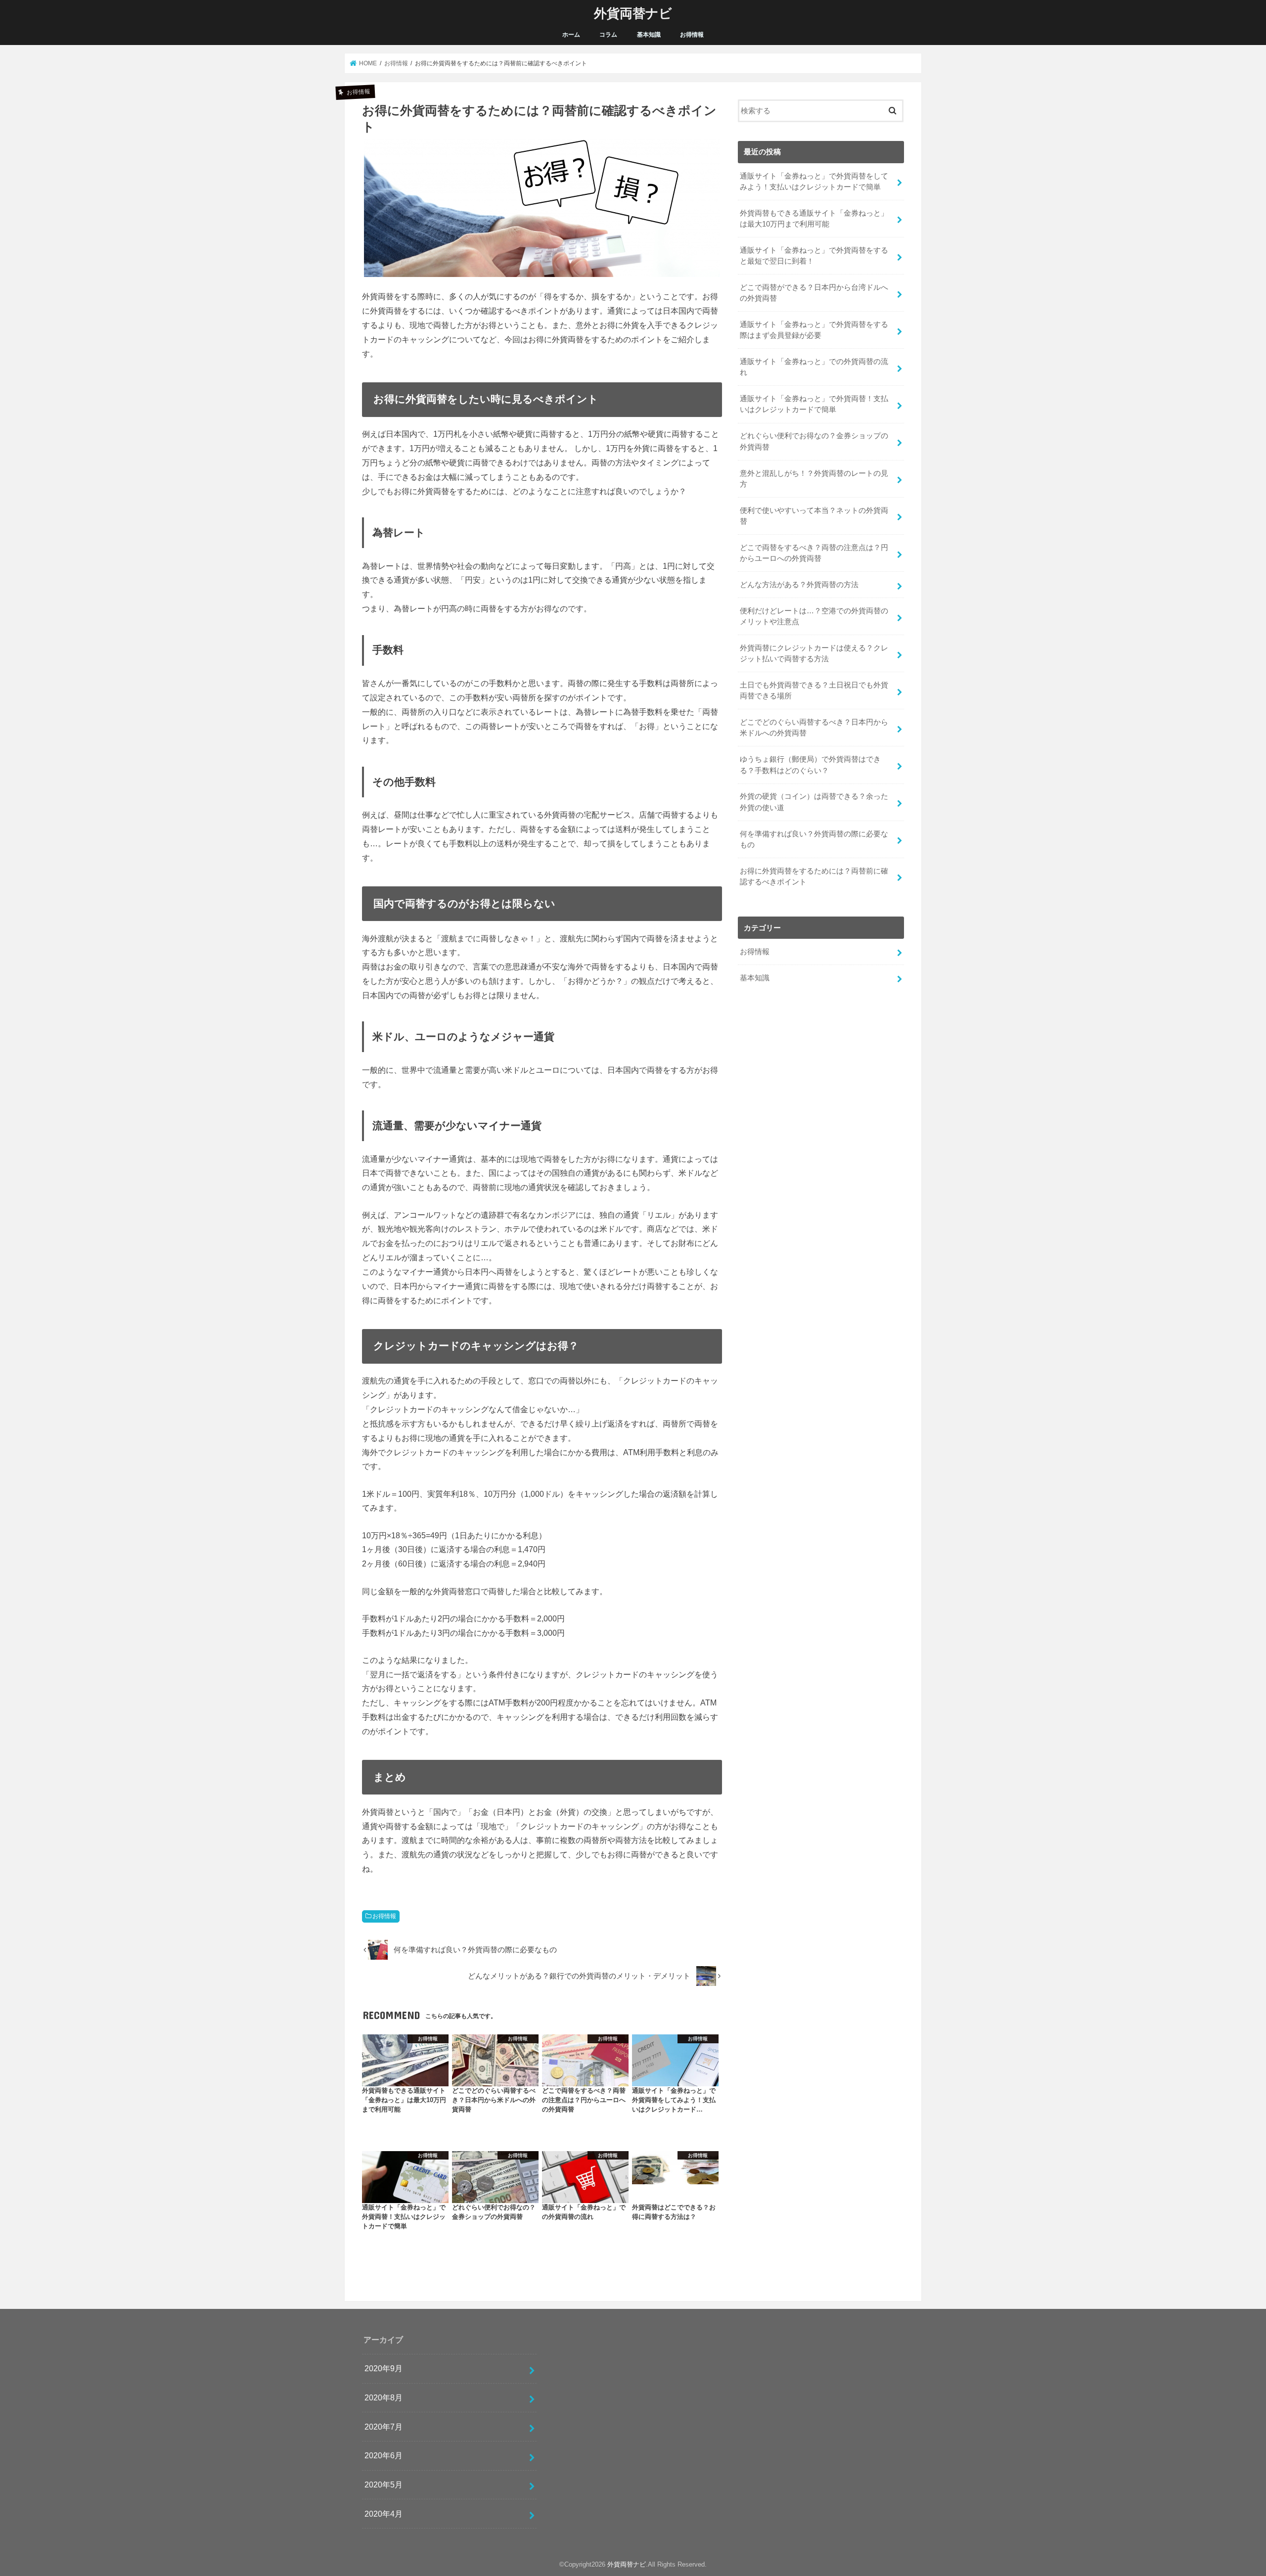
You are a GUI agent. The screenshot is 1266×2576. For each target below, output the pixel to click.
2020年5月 (384, 2484)
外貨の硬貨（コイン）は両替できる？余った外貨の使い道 (814, 802)
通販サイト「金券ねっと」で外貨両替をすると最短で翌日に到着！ (814, 256)
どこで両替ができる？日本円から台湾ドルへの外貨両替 (814, 293)
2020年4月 (384, 2514)
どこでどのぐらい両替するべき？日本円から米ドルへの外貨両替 (814, 728)
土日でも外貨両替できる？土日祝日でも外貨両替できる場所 (814, 690)
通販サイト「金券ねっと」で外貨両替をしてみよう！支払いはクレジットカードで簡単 (814, 182)
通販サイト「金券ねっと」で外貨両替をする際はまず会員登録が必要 (814, 330)
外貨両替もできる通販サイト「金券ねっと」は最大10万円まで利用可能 (814, 219)
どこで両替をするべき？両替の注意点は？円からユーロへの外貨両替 (814, 553)
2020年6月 (384, 2455)
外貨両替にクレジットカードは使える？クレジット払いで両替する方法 (814, 653)
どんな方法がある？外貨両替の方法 (799, 585)
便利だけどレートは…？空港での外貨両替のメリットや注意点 (814, 616)
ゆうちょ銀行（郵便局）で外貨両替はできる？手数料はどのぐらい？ (810, 765)
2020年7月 (384, 2427)
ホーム (571, 35)
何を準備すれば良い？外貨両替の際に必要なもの (814, 839)
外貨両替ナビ (633, 13)
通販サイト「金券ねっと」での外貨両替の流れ (814, 367)
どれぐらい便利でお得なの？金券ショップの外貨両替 (814, 441)
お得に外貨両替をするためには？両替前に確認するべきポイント (814, 876)
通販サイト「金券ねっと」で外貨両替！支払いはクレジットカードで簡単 (814, 404)
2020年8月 (384, 2397)
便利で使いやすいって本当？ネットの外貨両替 (814, 516)
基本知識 (649, 35)
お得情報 (692, 35)
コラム (608, 35)
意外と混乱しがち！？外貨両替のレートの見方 (814, 479)
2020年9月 (384, 2368)
